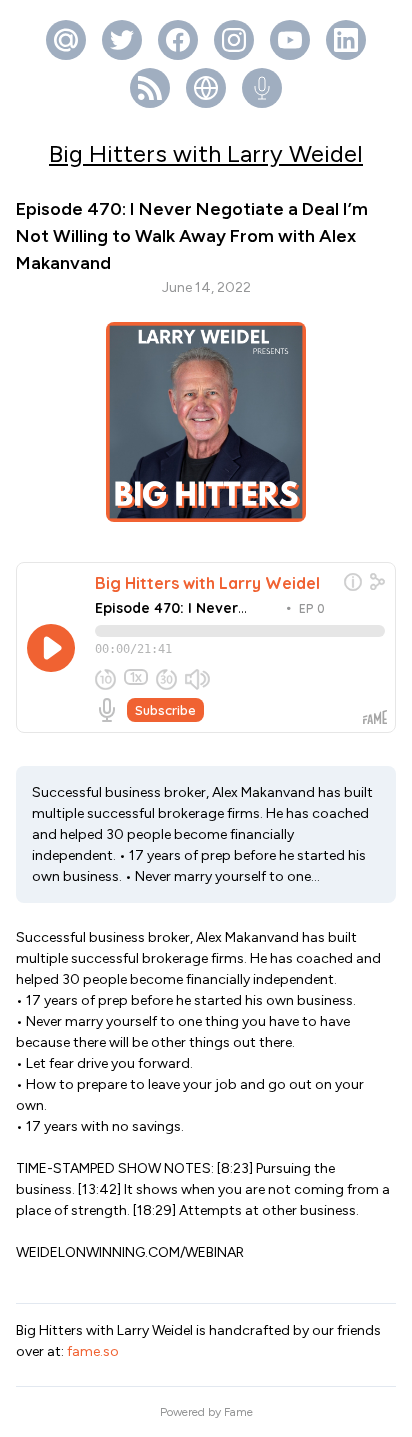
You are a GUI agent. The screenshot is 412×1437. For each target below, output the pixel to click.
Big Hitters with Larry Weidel (206, 153)
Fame (238, 1412)
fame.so (93, 1351)
